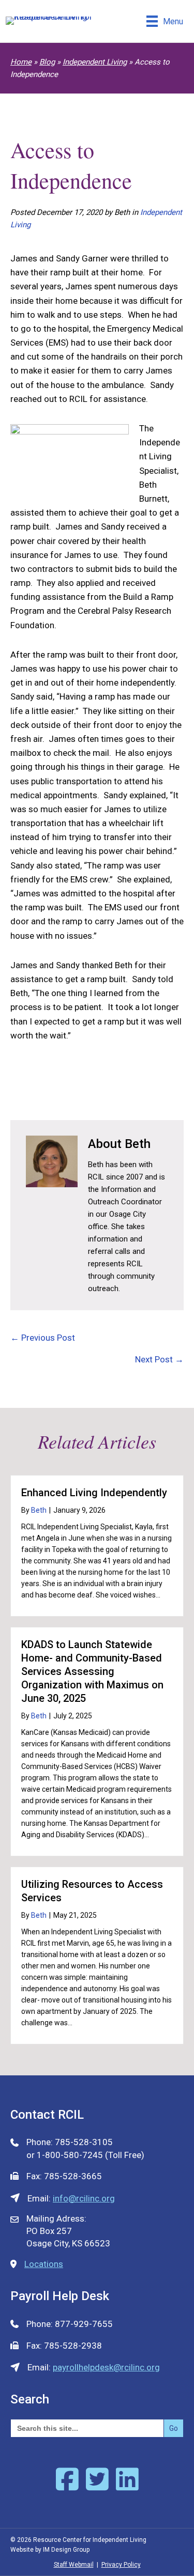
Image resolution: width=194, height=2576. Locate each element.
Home (21, 62)
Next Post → (159, 1359)
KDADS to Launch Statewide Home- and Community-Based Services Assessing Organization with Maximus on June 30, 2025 (92, 1671)
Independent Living (95, 62)
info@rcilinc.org (84, 2198)
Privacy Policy (121, 2565)
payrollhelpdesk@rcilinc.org (106, 2367)
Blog (47, 62)
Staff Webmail (74, 2565)
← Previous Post (43, 1338)
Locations (44, 2264)
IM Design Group (66, 2550)
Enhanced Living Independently (94, 1493)
